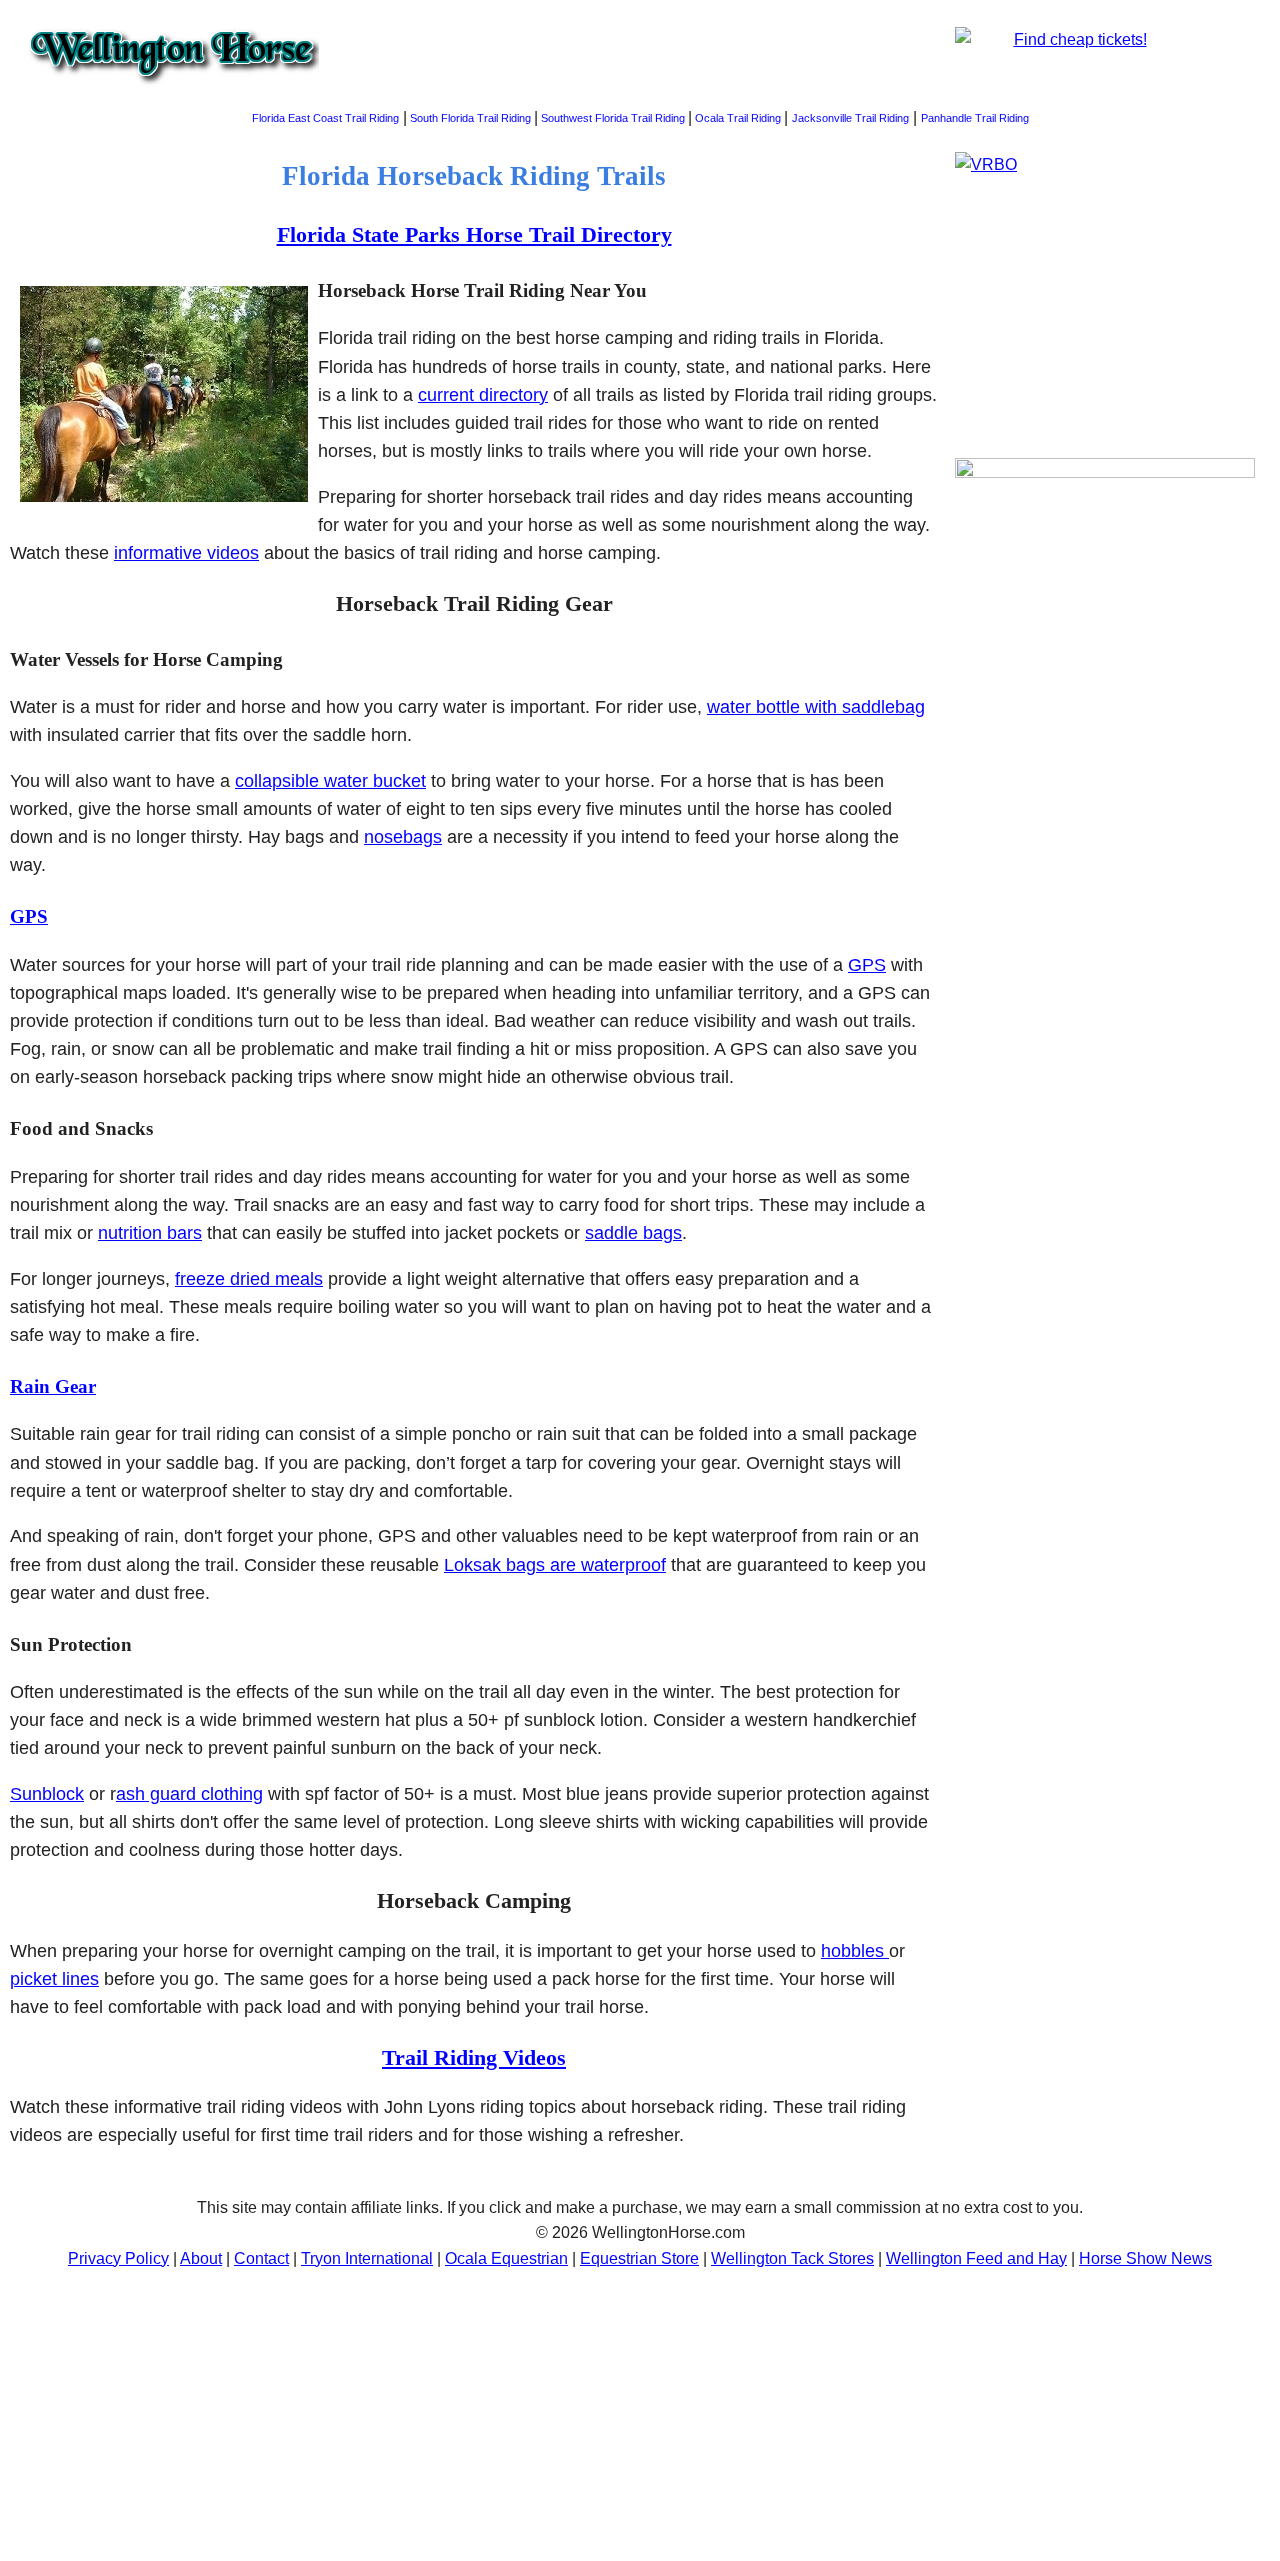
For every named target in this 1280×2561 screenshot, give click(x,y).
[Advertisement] (1105, 848)
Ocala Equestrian (506, 2258)
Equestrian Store (639, 2258)
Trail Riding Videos (474, 2057)
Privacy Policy (118, 2258)
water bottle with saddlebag (816, 707)
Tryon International (367, 2258)
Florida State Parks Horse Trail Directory (474, 234)
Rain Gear (53, 1386)
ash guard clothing (189, 1794)
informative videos (186, 553)
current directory (483, 395)
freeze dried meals (249, 1279)
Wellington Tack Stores (792, 2258)
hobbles (855, 1951)
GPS (29, 916)
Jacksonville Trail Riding (850, 118)
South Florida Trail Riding (470, 118)
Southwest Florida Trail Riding (613, 118)
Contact (261, 2258)
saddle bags (633, 1233)
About (201, 2258)
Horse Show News (1145, 2258)
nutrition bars (150, 1233)
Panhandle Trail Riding (975, 118)
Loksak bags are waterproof (555, 1565)
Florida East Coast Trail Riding (325, 118)
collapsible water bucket (330, 781)
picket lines (54, 1979)
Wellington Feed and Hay (976, 2258)
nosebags (403, 837)
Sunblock (47, 1794)
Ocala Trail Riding (738, 118)
